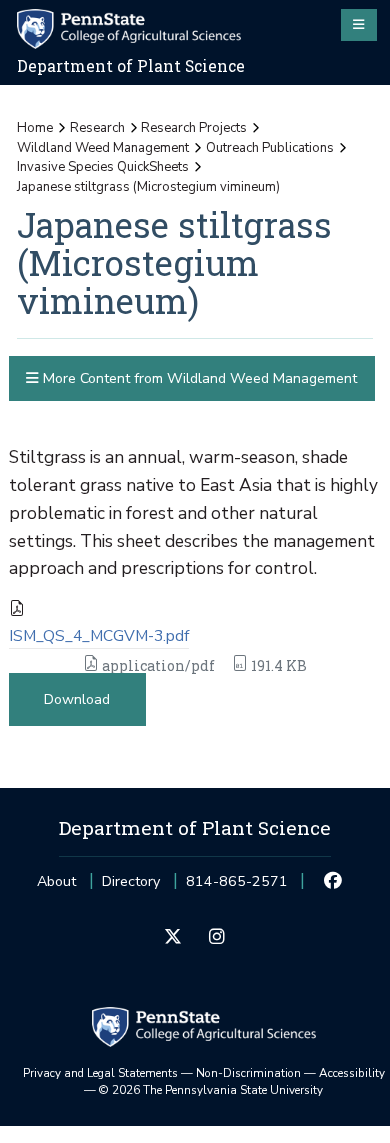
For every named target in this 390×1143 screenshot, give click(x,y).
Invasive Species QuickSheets (103, 167)
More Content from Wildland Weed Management (198, 378)
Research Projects (194, 128)
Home (35, 128)
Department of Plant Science (131, 66)
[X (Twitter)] (173, 938)
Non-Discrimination (248, 1073)
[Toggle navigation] (359, 25)
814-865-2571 (237, 887)
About (56, 881)
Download (77, 699)
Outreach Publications (270, 148)
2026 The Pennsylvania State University (211, 1090)
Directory (131, 881)
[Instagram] (216, 938)
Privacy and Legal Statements (100, 1073)
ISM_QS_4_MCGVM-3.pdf (99, 636)
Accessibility (352, 1073)
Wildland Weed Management (103, 148)
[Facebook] (333, 882)
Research (97, 128)
